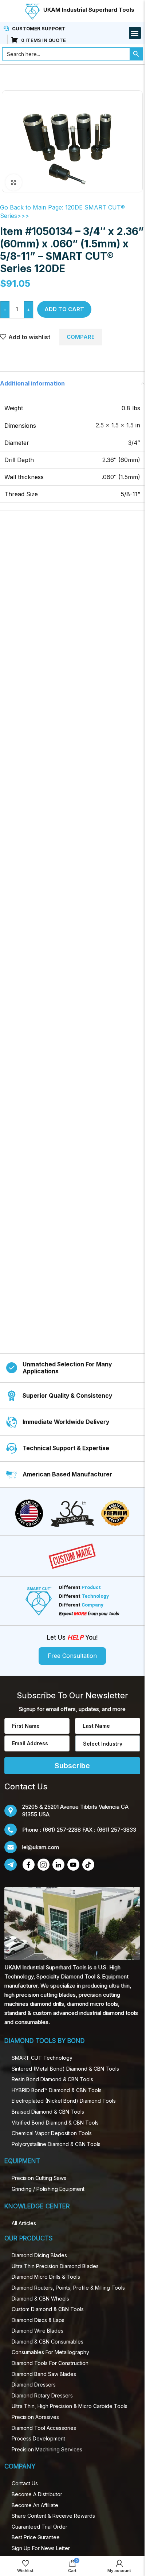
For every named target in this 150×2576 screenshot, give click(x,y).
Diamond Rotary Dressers (42, 2395)
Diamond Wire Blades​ (37, 2331)
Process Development (38, 2438)
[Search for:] (66, 54)
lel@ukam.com (41, 1847)
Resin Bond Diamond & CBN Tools (52, 2079)
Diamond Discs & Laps (38, 2320)
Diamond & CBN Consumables (48, 2342)
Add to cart (64, 309)
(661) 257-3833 (117, 1830)
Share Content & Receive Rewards (53, 2516)
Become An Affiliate (35, 2505)
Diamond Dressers (34, 2385)
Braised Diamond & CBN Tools (48, 2112)
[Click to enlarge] (14, 182)
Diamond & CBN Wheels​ (40, 2299)
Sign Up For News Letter (41, 2548)
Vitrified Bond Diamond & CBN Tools (55, 2123)
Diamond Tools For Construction (50, 2363)
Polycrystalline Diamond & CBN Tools (56, 2144)
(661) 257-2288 (62, 1830)
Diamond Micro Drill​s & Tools (46, 2277)
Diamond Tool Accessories (44, 2428)
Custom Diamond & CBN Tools (48, 2309)
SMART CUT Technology (42, 2058)
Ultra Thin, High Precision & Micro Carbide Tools (70, 2406)
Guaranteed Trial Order (40, 2527)
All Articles (24, 2223)
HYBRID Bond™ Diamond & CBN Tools (57, 2090)
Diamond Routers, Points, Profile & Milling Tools (68, 2288)
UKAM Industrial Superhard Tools (89, 10)
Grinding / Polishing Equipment (48, 2189)
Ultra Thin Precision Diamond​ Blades (55, 2266)
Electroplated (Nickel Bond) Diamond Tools (64, 2101)
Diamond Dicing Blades (39, 2255)
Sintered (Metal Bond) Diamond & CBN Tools (65, 2069)
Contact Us (25, 2483)
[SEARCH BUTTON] (136, 54)
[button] (135, 33)
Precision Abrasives (35, 2417)
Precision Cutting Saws (39, 2178)
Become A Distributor (37, 2494)
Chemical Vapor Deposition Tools (52, 2133)
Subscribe (72, 1766)
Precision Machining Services (47, 2449)
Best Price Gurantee (36, 2537)
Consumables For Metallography (50, 2352)
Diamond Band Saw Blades (44, 2374)
